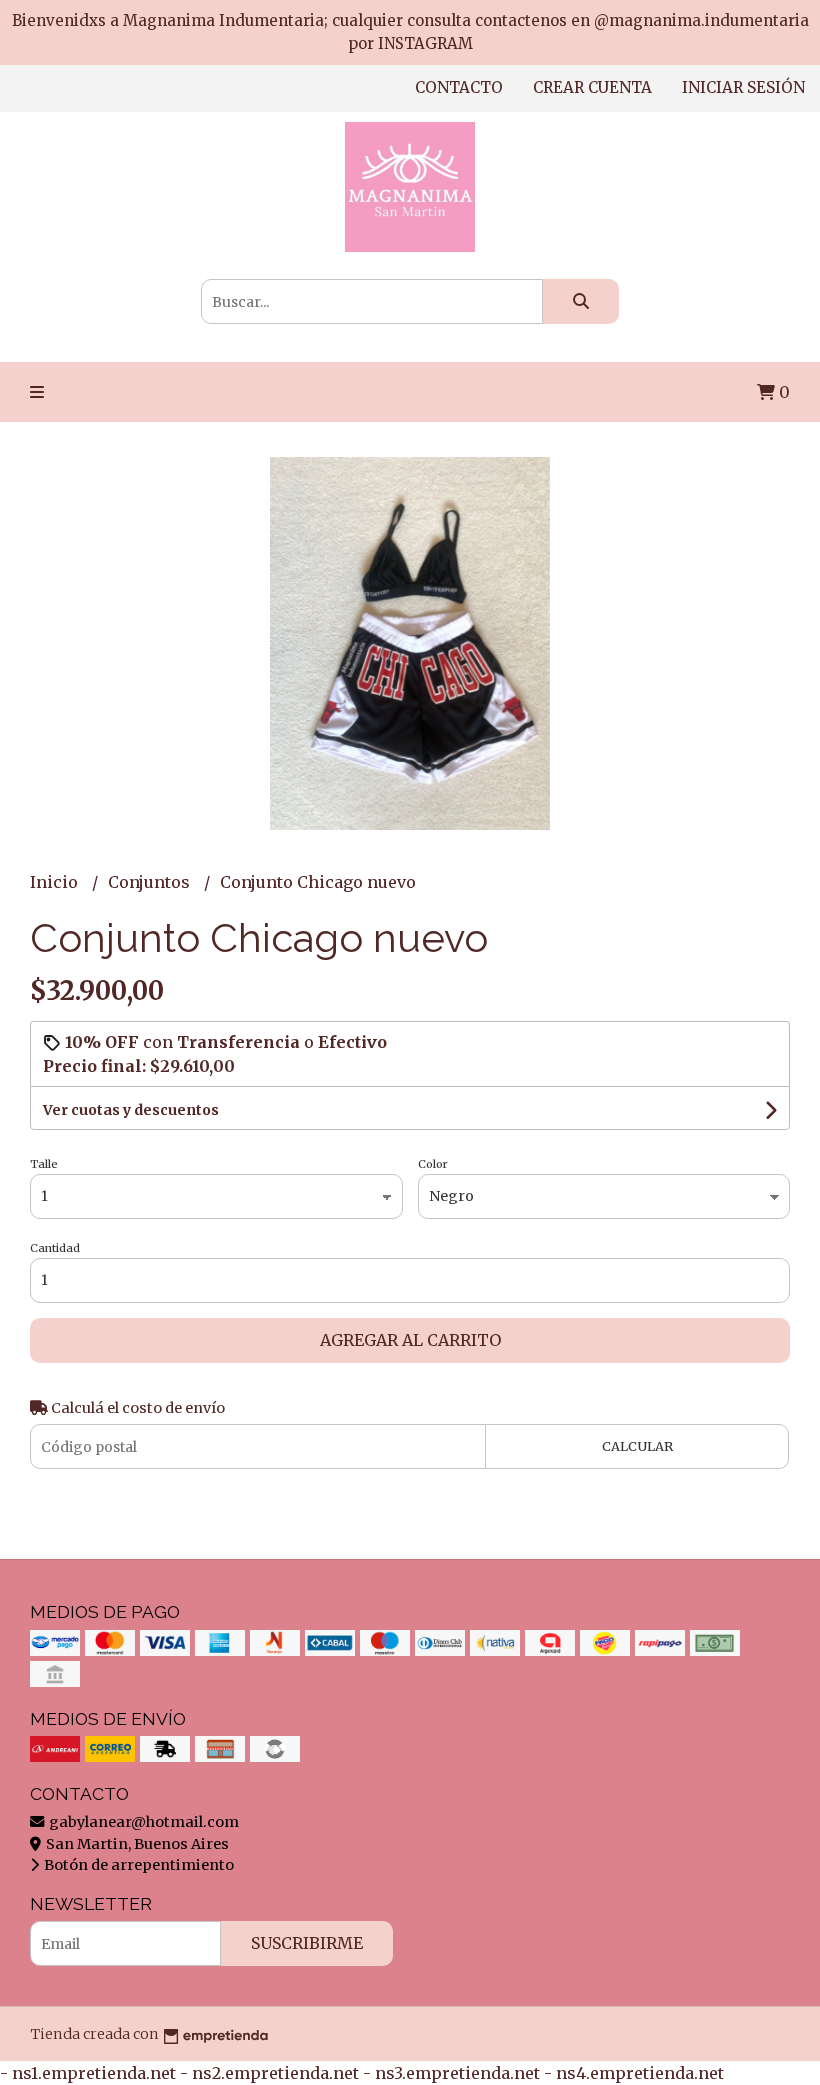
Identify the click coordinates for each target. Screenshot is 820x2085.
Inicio (56, 882)
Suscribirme (307, 1943)
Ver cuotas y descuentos (131, 1110)
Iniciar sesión (743, 87)
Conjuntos (151, 882)
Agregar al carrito (410, 1340)
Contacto (459, 87)
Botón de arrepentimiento (137, 1865)
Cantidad (55, 1248)
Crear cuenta (592, 87)
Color (433, 1164)
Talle (44, 1164)
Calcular (637, 1446)
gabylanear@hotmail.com (142, 1822)
